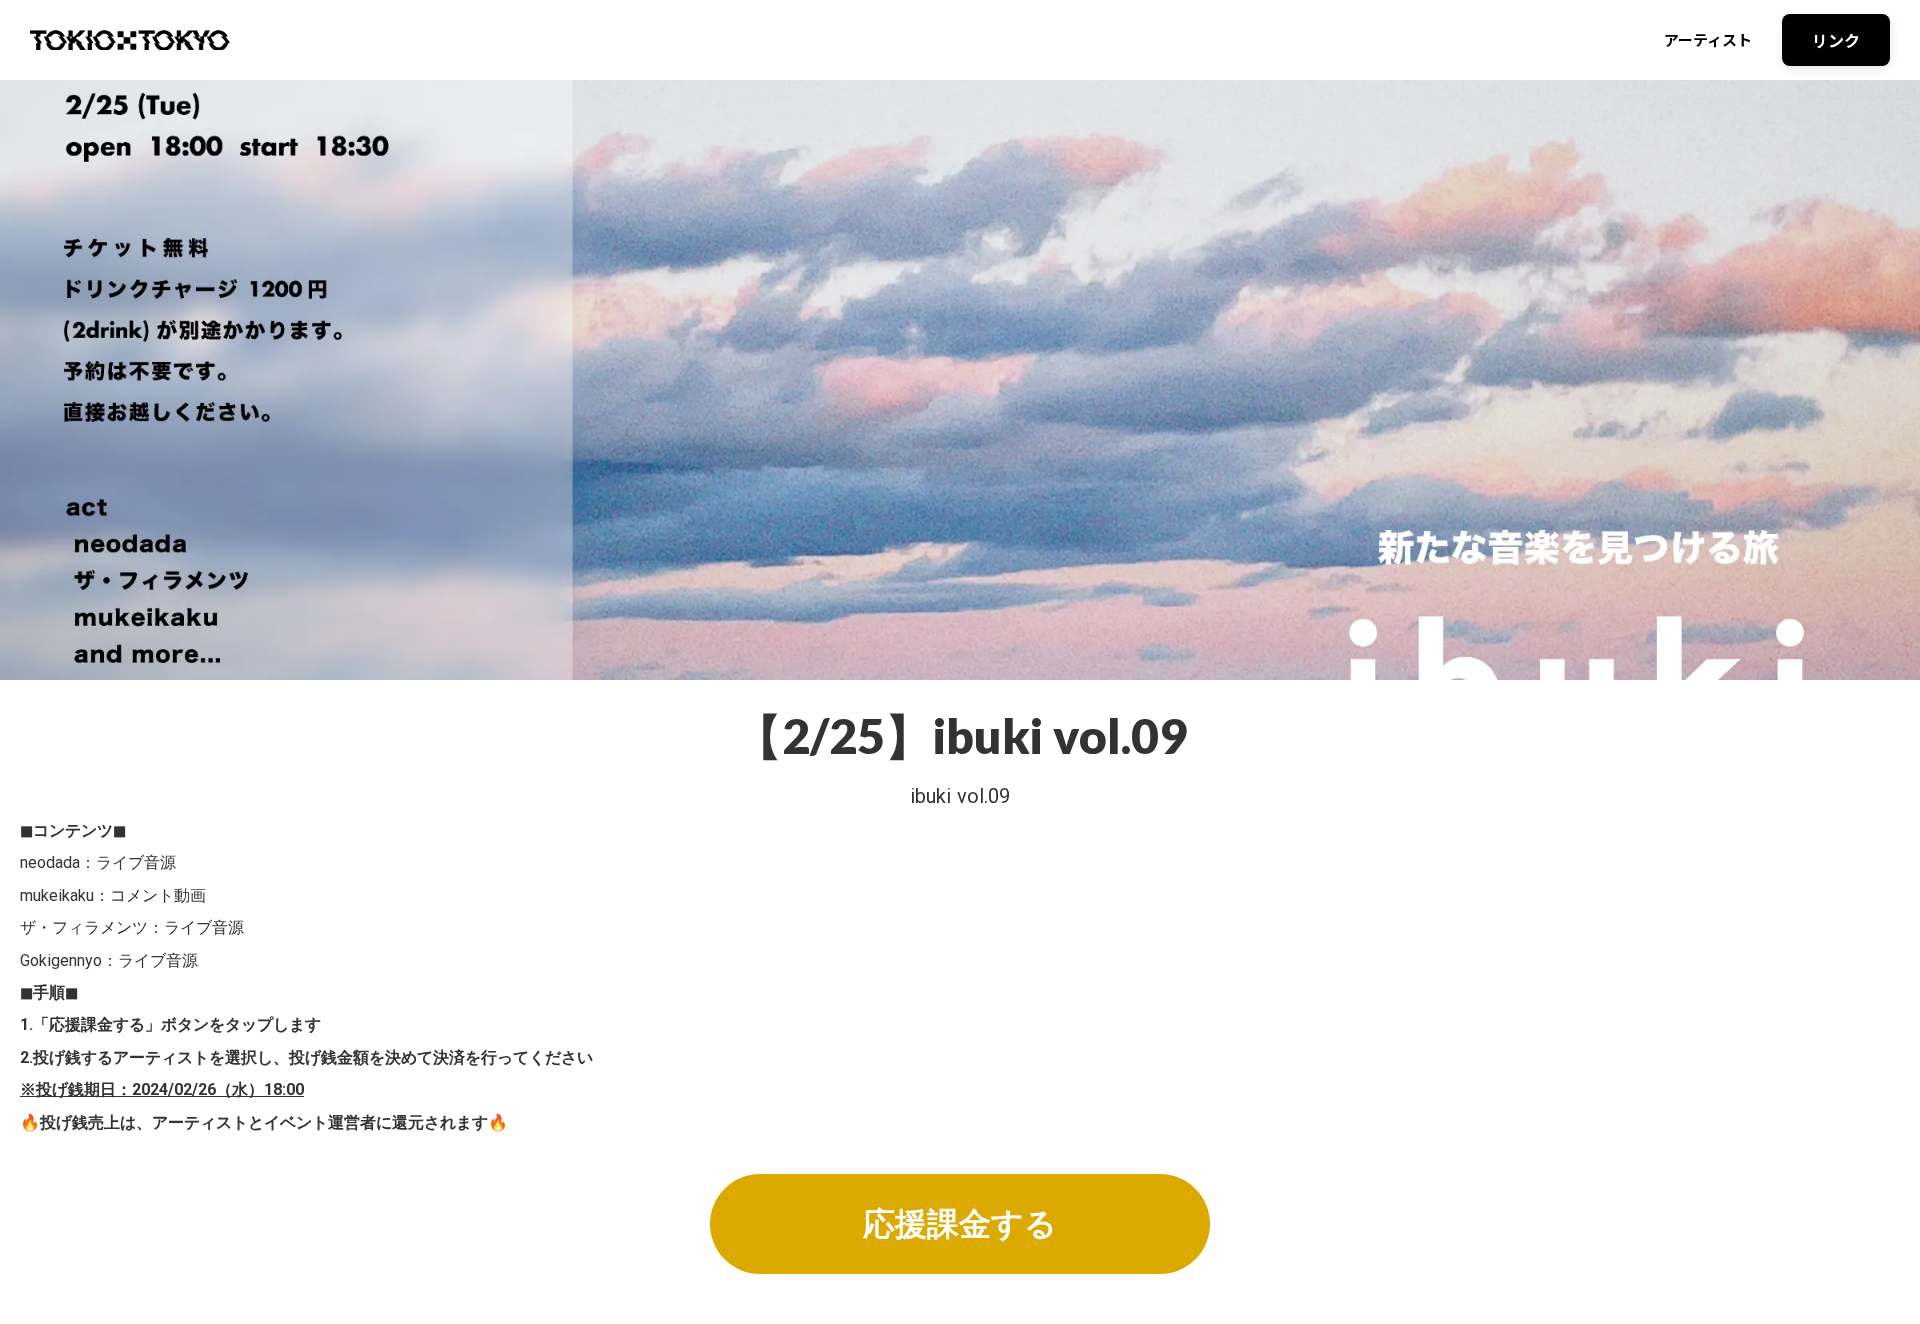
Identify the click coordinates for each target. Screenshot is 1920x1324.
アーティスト (1708, 39)
